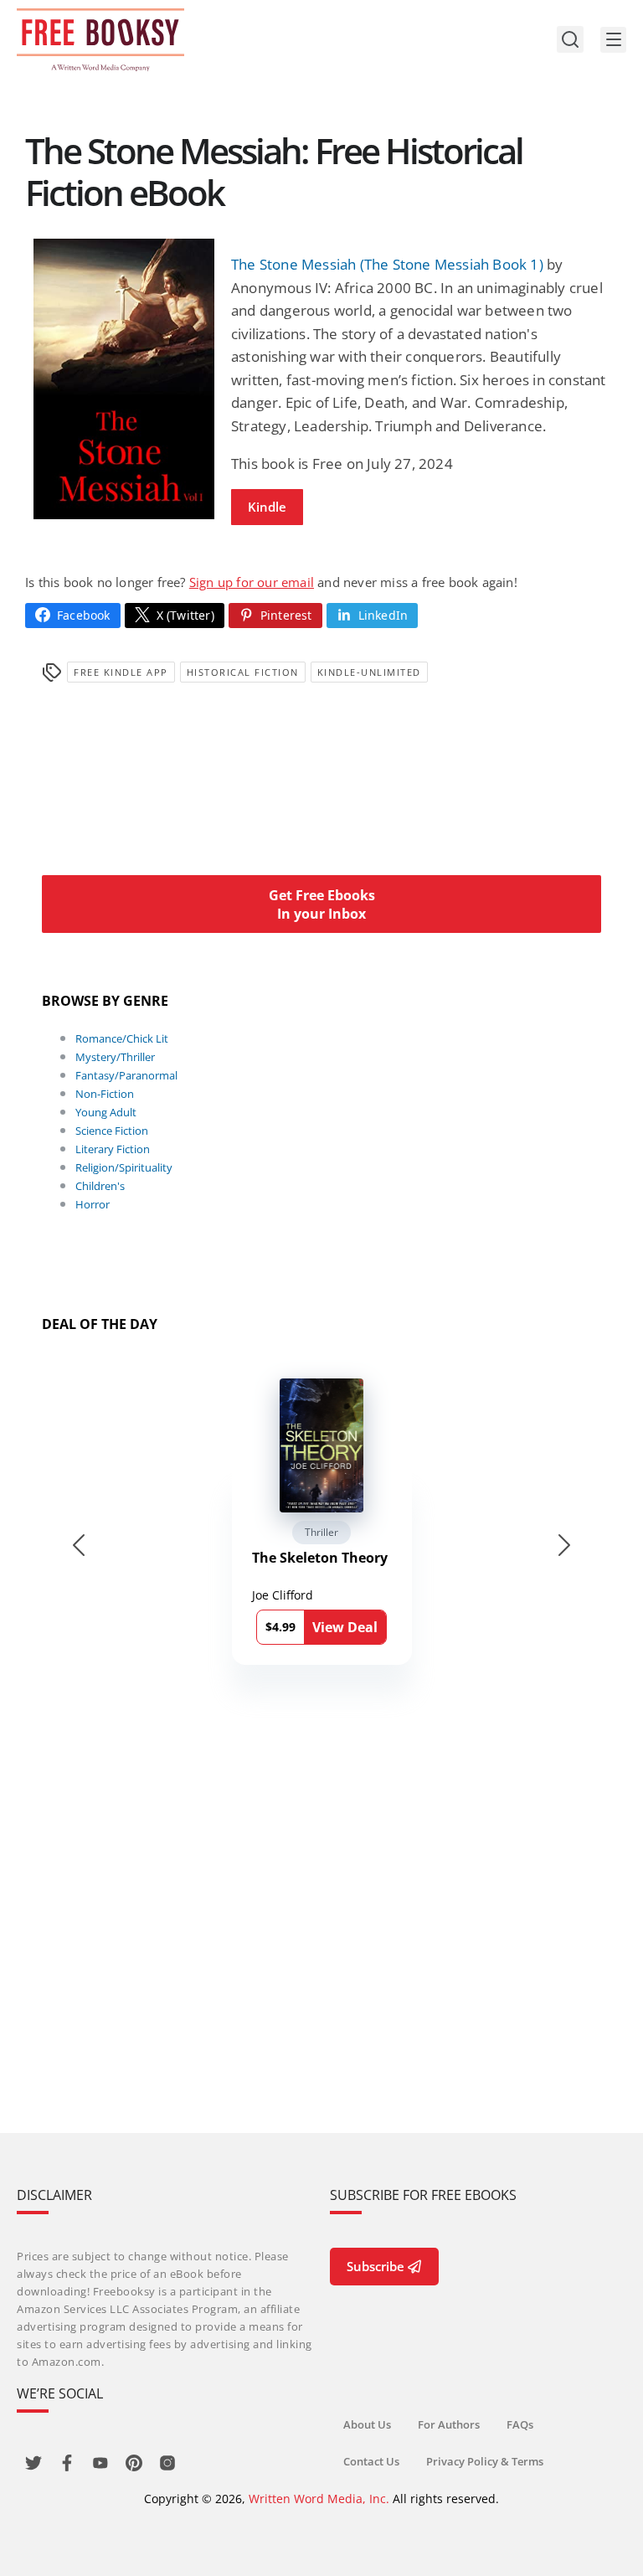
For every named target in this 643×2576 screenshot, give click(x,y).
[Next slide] (564, 1545)
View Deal (345, 1627)
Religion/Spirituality (124, 1167)
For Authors (449, 2424)
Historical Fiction (243, 672)
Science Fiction (112, 1131)
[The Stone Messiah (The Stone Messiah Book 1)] (124, 379)
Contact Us (371, 2461)
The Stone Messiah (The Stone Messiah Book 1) (387, 264)
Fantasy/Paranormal (126, 1075)
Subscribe (376, 2266)
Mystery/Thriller (115, 1057)
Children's (100, 1186)
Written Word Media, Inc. (319, 2499)
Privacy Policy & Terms (485, 2461)
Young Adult (106, 1112)
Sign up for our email (252, 582)
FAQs (520, 2424)
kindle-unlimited (369, 672)
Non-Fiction (105, 1094)
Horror (93, 1204)
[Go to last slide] (79, 1545)
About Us (367, 2424)
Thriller (321, 1532)
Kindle (267, 507)
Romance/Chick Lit (122, 1038)
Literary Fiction (113, 1149)
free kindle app (121, 672)
